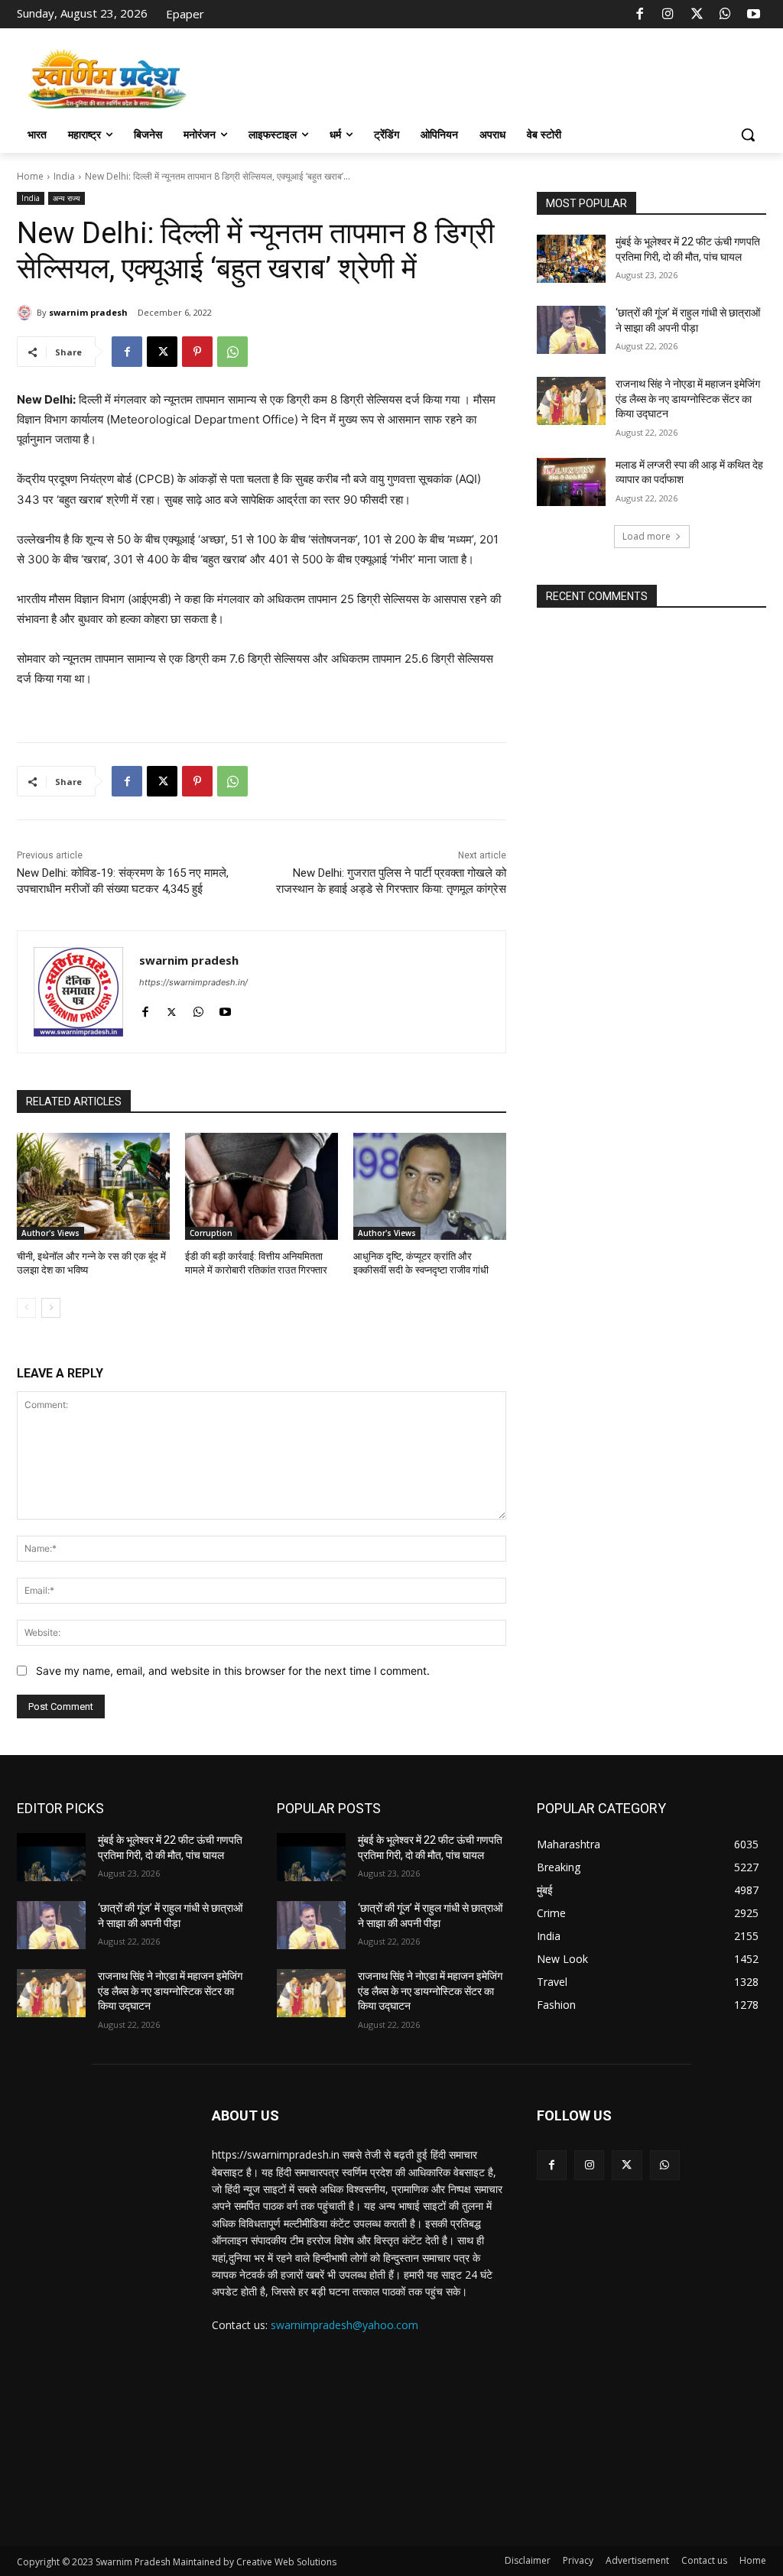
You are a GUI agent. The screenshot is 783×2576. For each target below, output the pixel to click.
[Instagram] (668, 15)
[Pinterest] (197, 352)
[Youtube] (754, 15)
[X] (697, 15)
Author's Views (50, 1233)
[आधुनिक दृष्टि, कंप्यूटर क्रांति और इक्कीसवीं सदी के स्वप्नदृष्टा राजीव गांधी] (430, 1186)
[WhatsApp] (725, 15)
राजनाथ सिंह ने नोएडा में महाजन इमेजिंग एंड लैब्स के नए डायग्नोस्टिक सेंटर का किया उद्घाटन (688, 399)
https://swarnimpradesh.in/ (193, 982)
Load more (647, 536)
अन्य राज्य (67, 198)
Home (30, 176)
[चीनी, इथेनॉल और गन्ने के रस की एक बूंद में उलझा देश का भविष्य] (93, 1186)
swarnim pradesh (88, 312)
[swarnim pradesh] (27, 313)
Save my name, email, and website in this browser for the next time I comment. (233, 1671)
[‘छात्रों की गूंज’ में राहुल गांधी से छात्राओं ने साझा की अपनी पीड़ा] (571, 330)
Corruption (211, 1233)
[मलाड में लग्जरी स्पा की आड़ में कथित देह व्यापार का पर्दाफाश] (571, 482)
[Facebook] (640, 15)
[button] (748, 135)
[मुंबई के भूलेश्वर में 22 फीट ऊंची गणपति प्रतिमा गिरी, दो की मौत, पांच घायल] (571, 259)
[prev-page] (26, 1308)
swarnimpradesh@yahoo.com (344, 2325)
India (64, 176)
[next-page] (51, 1308)
